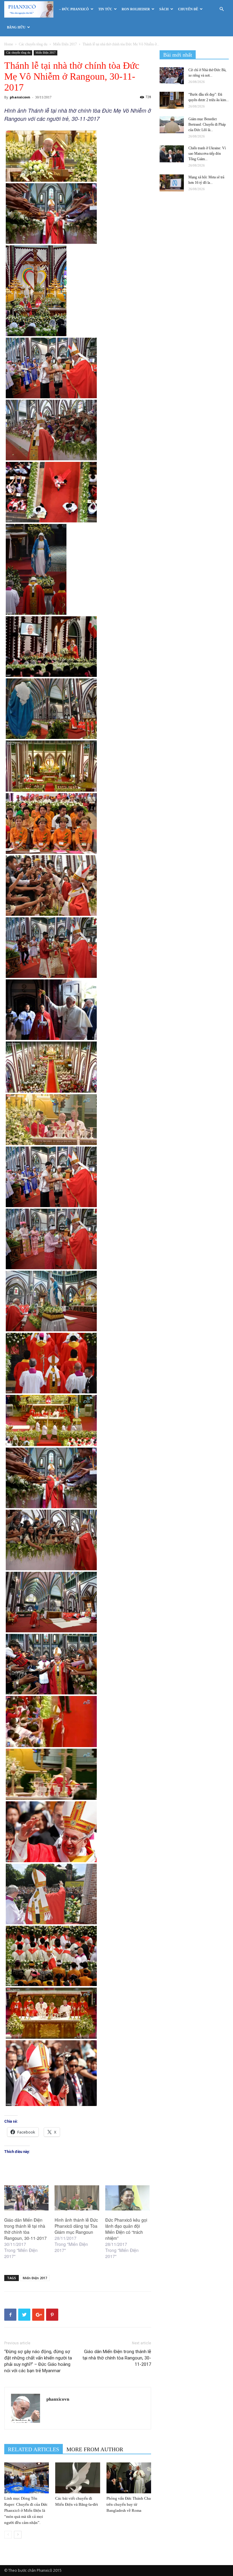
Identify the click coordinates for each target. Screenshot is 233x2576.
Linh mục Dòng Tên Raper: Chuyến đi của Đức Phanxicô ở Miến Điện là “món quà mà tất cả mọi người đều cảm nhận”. (26, 2510)
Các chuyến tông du (33, 44)
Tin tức (105, 9)
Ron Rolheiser (136, 9)
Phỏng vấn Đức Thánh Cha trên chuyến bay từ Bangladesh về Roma (129, 2504)
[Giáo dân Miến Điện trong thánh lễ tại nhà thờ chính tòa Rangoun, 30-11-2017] (26, 2198)
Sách (164, 9)
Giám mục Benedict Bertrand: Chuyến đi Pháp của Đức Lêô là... (207, 124)
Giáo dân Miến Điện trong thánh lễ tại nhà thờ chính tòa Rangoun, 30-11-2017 (25, 2229)
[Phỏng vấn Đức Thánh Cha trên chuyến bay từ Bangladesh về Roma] (129, 2478)
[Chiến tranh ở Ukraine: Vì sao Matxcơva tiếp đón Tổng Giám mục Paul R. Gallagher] (172, 154)
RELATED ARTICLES (34, 2449)
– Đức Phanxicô (74, 9)
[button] (221, 9)
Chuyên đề (188, 9)
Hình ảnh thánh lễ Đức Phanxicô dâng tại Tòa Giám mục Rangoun (76, 2226)
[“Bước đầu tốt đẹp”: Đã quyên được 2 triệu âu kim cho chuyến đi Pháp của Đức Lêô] (172, 100)
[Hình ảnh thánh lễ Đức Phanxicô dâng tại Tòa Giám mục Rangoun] (77, 2198)
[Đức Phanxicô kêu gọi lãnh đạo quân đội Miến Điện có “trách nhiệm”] (127, 2198)
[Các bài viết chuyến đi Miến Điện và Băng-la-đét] (78, 2478)
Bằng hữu (16, 27)
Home (9, 44)
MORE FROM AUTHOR (95, 2449)
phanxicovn (20, 97)
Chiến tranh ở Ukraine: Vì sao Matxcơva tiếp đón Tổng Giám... (207, 154)
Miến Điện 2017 (65, 44)
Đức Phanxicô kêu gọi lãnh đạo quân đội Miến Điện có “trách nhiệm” (126, 2229)
